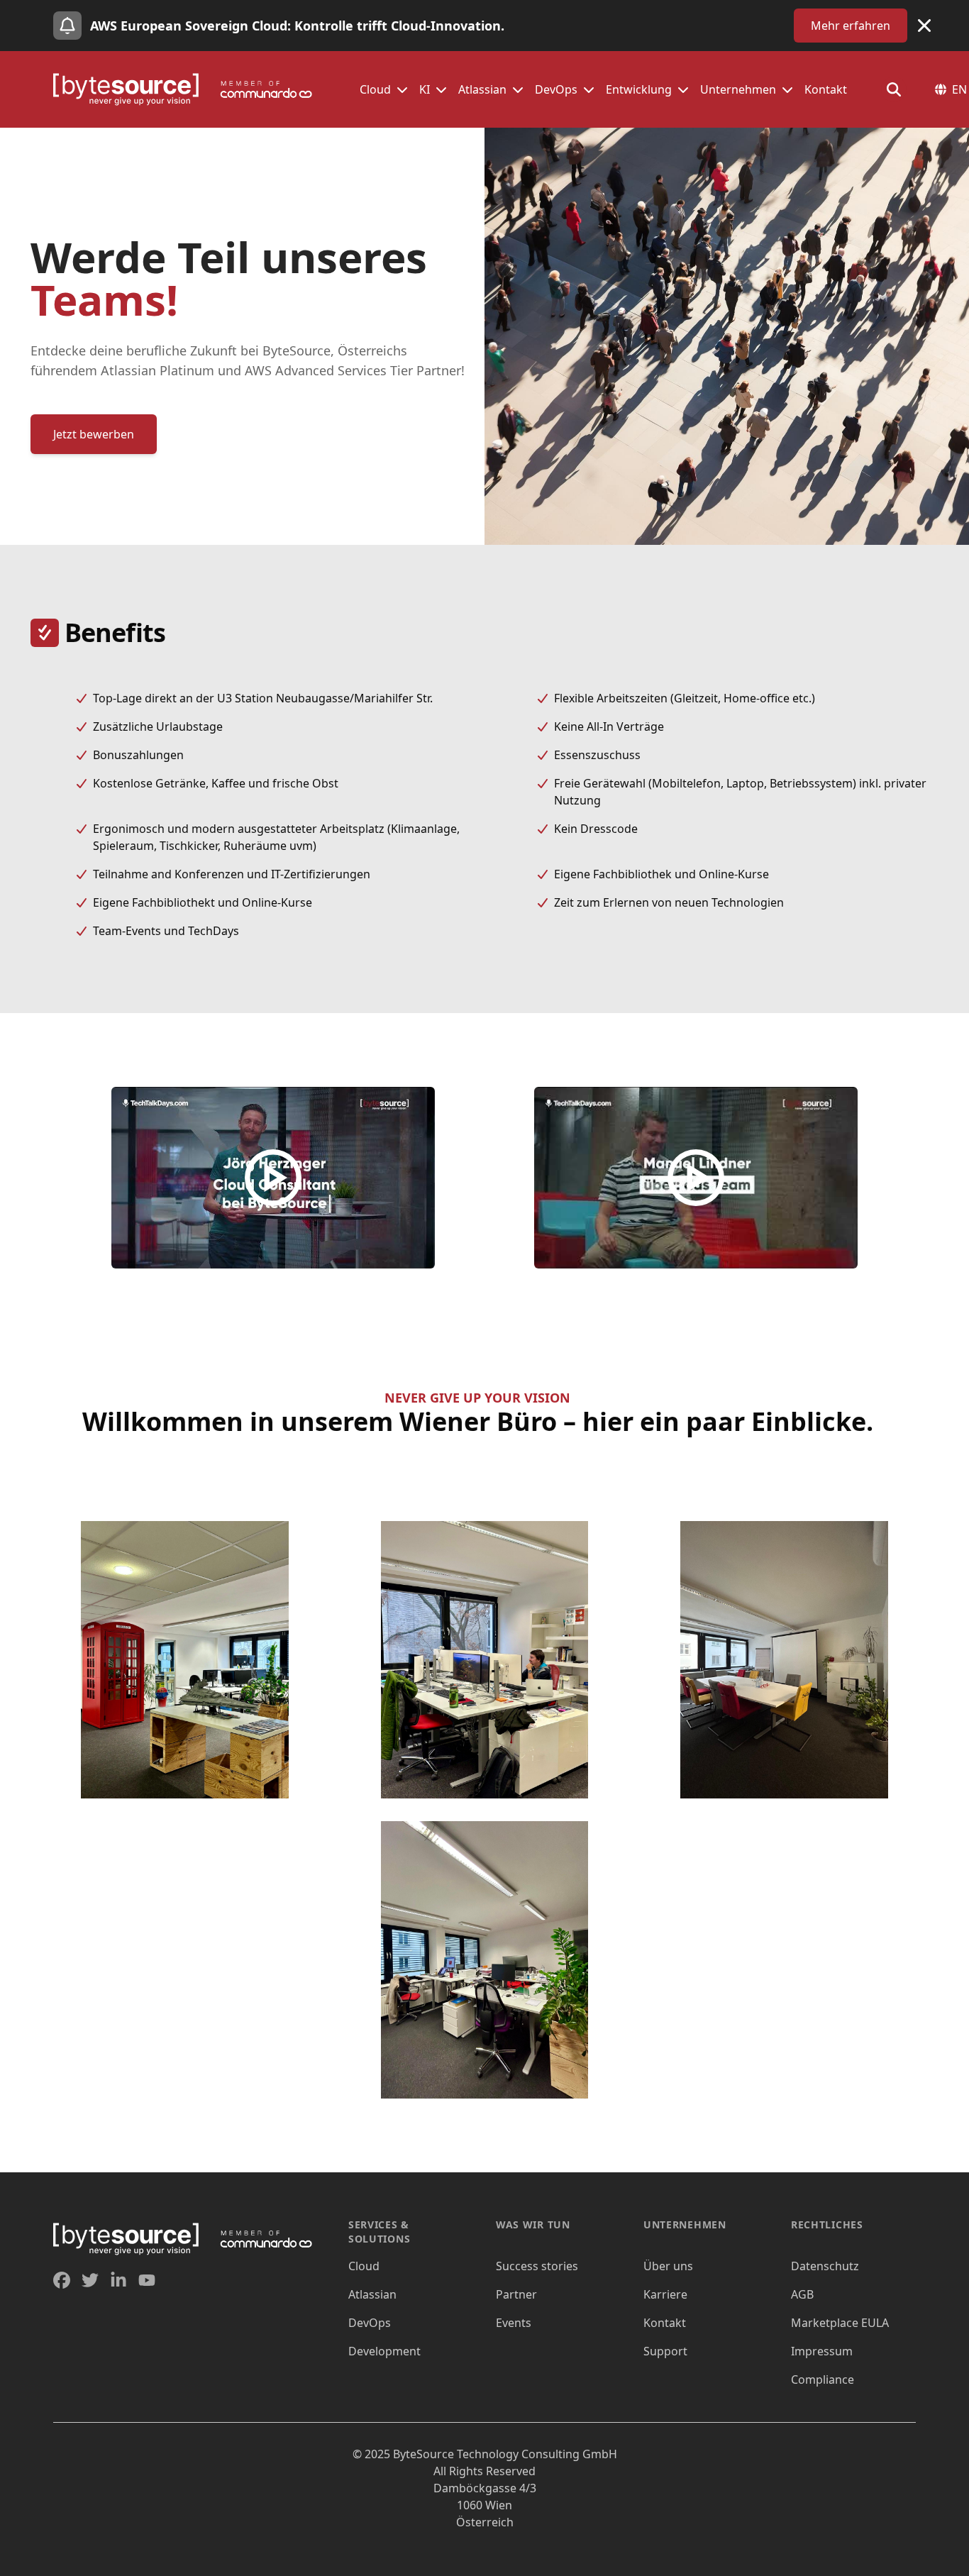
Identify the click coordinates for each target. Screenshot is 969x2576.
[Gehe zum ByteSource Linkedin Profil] (118, 2280)
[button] (402, 89)
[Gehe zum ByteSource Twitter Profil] (90, 2280)
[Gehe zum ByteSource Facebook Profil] (62, 2280)
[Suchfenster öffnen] (894, 89)
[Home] (189, 89)
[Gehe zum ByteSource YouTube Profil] (147, 2280)
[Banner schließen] (924, 26)
